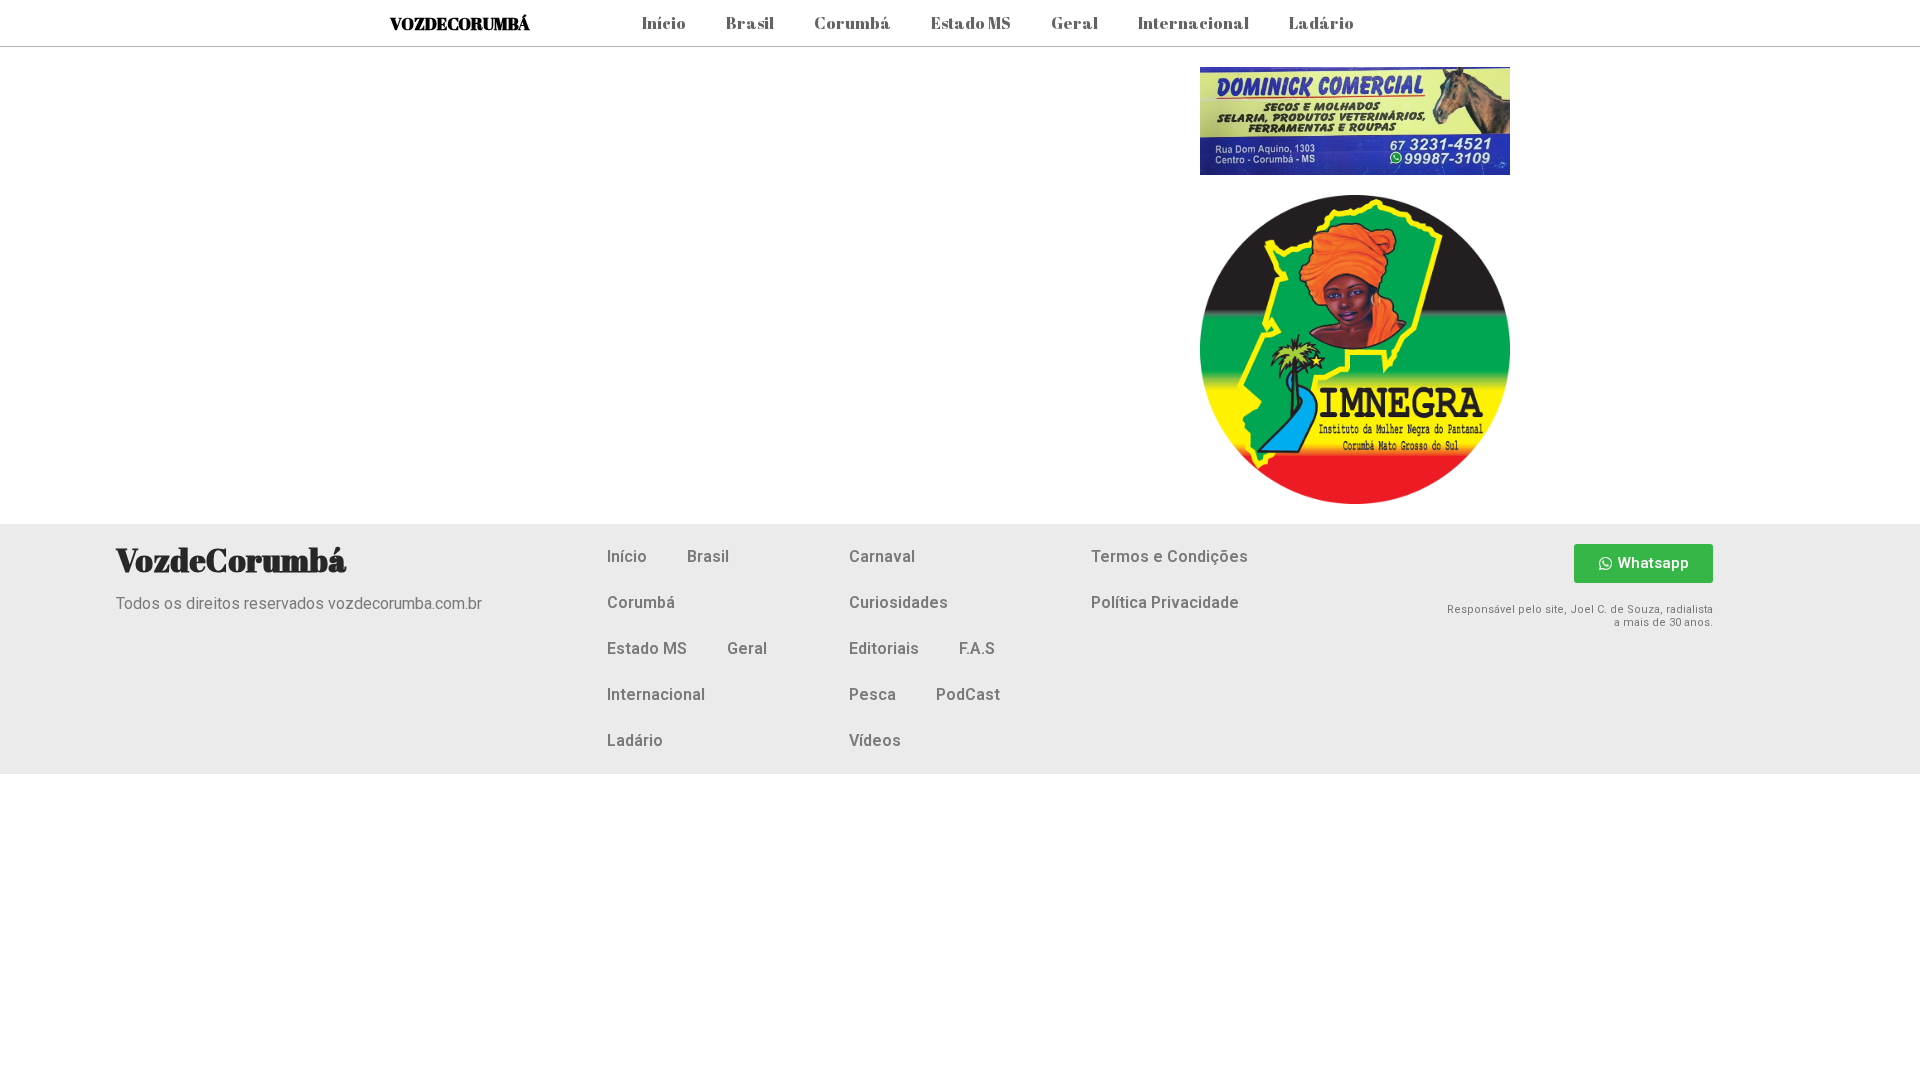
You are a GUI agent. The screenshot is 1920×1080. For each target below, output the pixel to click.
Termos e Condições (1169, 556)
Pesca (872, 694)
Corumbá (852, 23)
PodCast (968, 694)
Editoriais (884, 648)
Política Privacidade (1165, 602)
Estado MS (971, 23)
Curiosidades (898, 602)
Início (664, 23)
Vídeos (875, 740)
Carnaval (882, 556)
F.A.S (977, 648)
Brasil (750, 23)
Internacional (1193, 23)
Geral (1074, 23)
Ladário (1321, 23)
